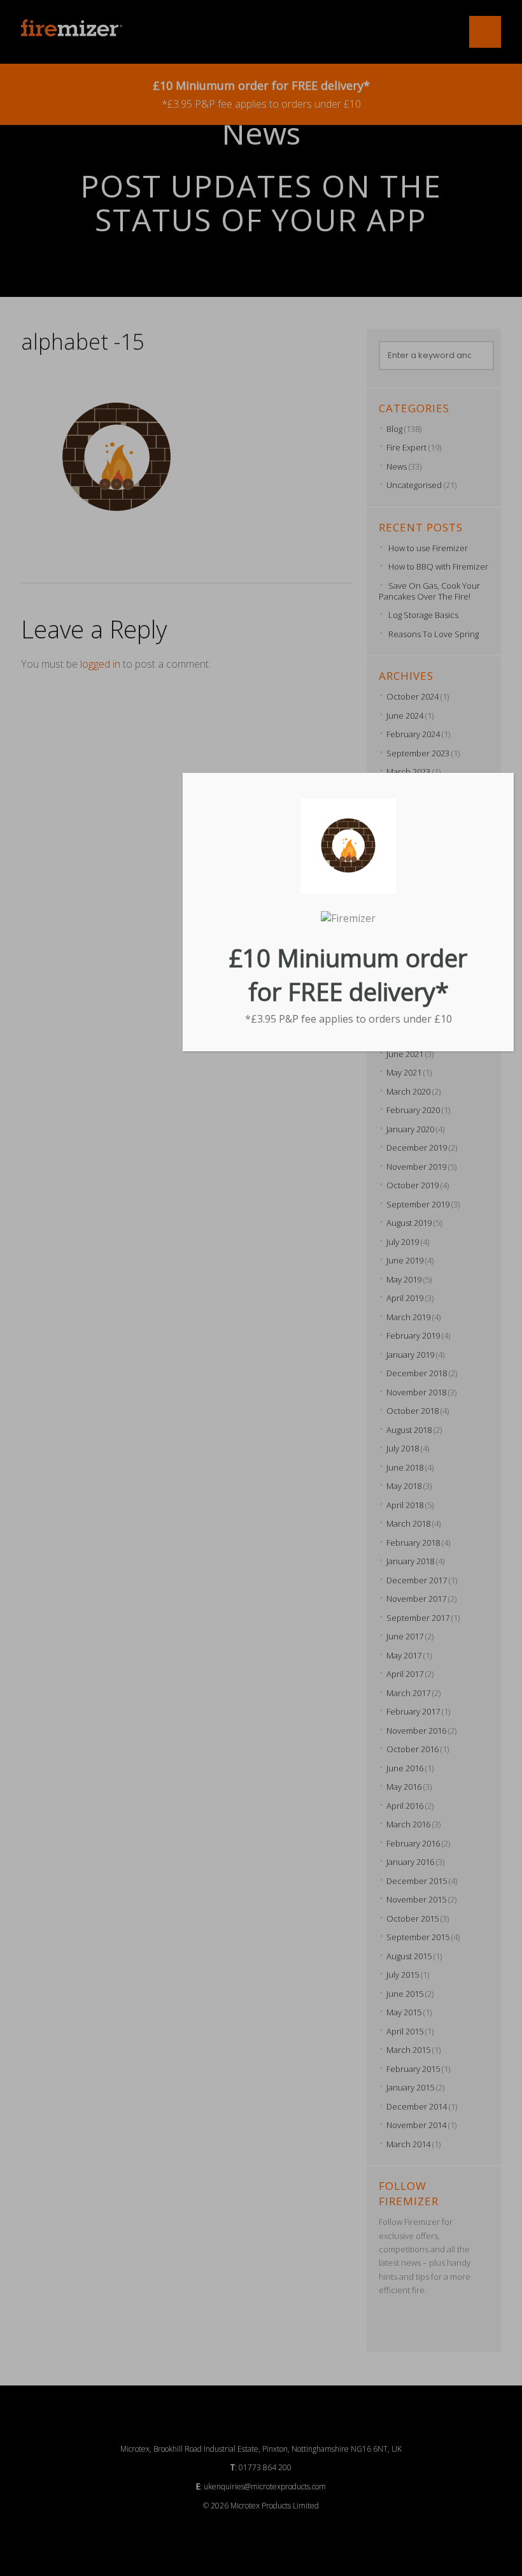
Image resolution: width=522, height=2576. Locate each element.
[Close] (509, 777)
